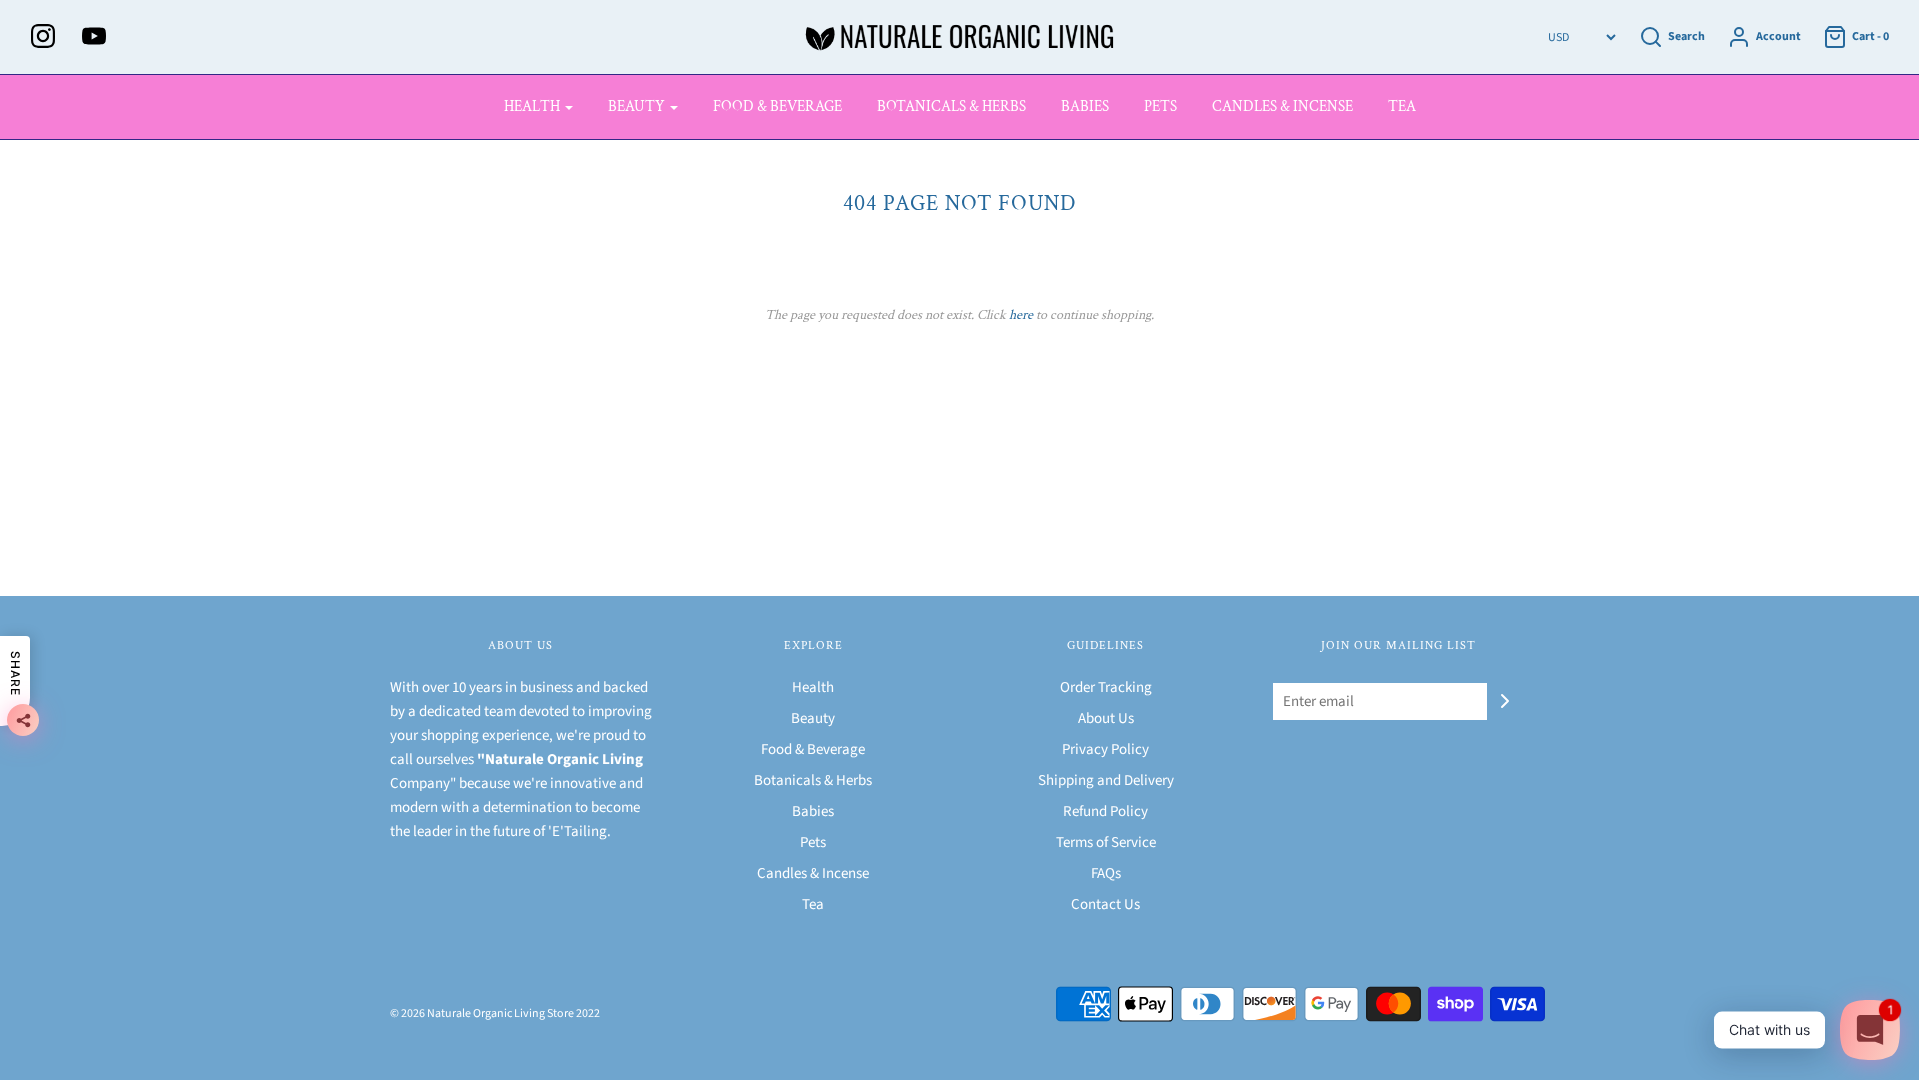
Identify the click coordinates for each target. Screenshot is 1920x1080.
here (1021, 315)
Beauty (813, 718)
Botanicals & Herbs (951, 106)
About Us (1106, 718)
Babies (1085, 106)
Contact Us (1105, 904)
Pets (1160, 106)
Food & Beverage (777, 106)
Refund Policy (1105, 811)
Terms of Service (1106, 842)
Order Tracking (1106, 687)
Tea (1402, 106)
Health (813, 687)
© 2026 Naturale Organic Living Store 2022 (495, 1013)
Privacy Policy (1105, 749)
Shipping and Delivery (1106, 780)
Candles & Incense (1282, 106)
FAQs (1106, 873)
